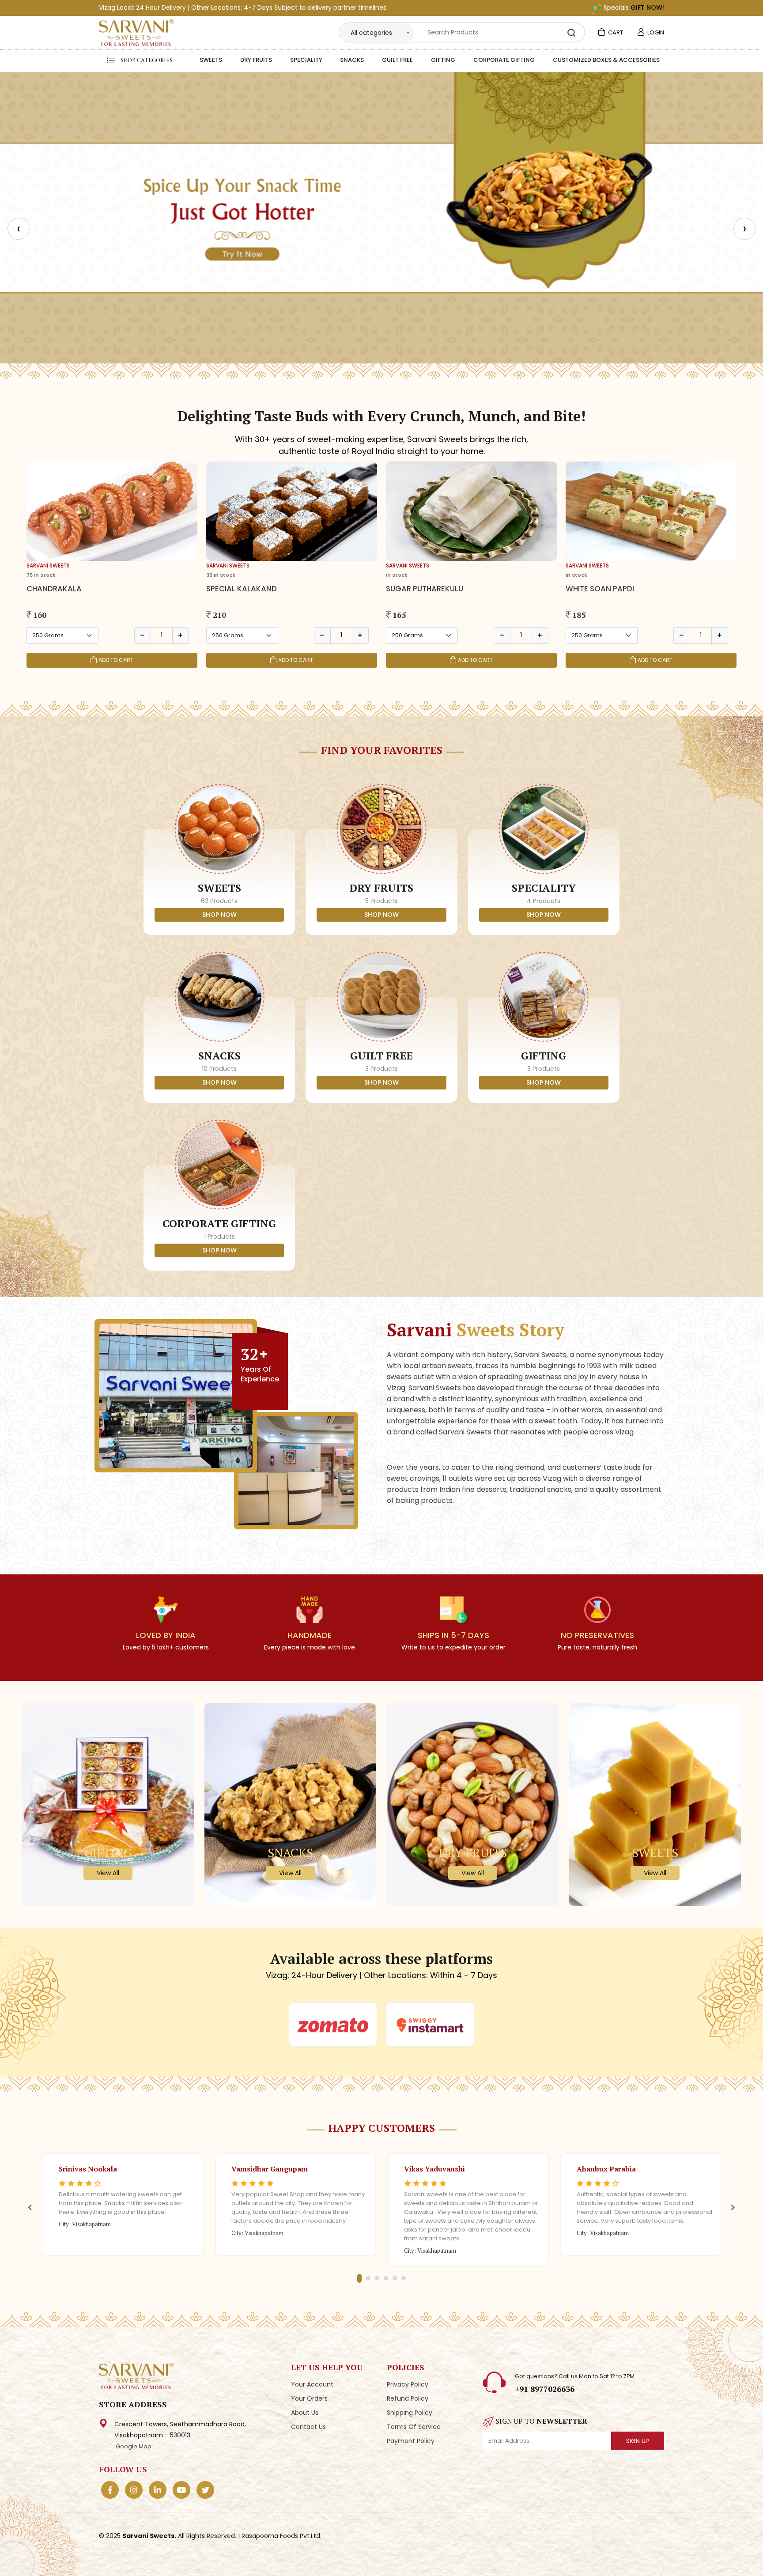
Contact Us (308, 2427)
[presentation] (19, 229)
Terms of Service (414, 2427)
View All (108, 1873)
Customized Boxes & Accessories (606, 61)
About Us (305, 2413)
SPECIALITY (306, 61)
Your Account (312, 2384)
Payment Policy (411, 2441)
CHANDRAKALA (54, 589)
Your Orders (309, 2398)
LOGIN (655, 32)
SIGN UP (638, 2441)
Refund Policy (408, 2398)
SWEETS (211, 61)
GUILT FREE (397, 61)
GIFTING (443, 61)
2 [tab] (368, 2278)
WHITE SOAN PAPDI (600, 589)
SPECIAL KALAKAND (242, 589)
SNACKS (352, 61)
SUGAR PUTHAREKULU (425, 589)
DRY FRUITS (256, 61)
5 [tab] (395, 2278)
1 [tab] (359, 2278)
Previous (30, 2208)
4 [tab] (386, 2278)
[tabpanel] (123, 2202)
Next (733, 2208)
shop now (219, 915)
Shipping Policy (410, 2413)
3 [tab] (377, 2278)
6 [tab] (404, 2278)
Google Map (133, 2446)
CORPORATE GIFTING (504, 61)
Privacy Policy (408, 2384)
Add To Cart (116, 660)
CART (615, 32)
